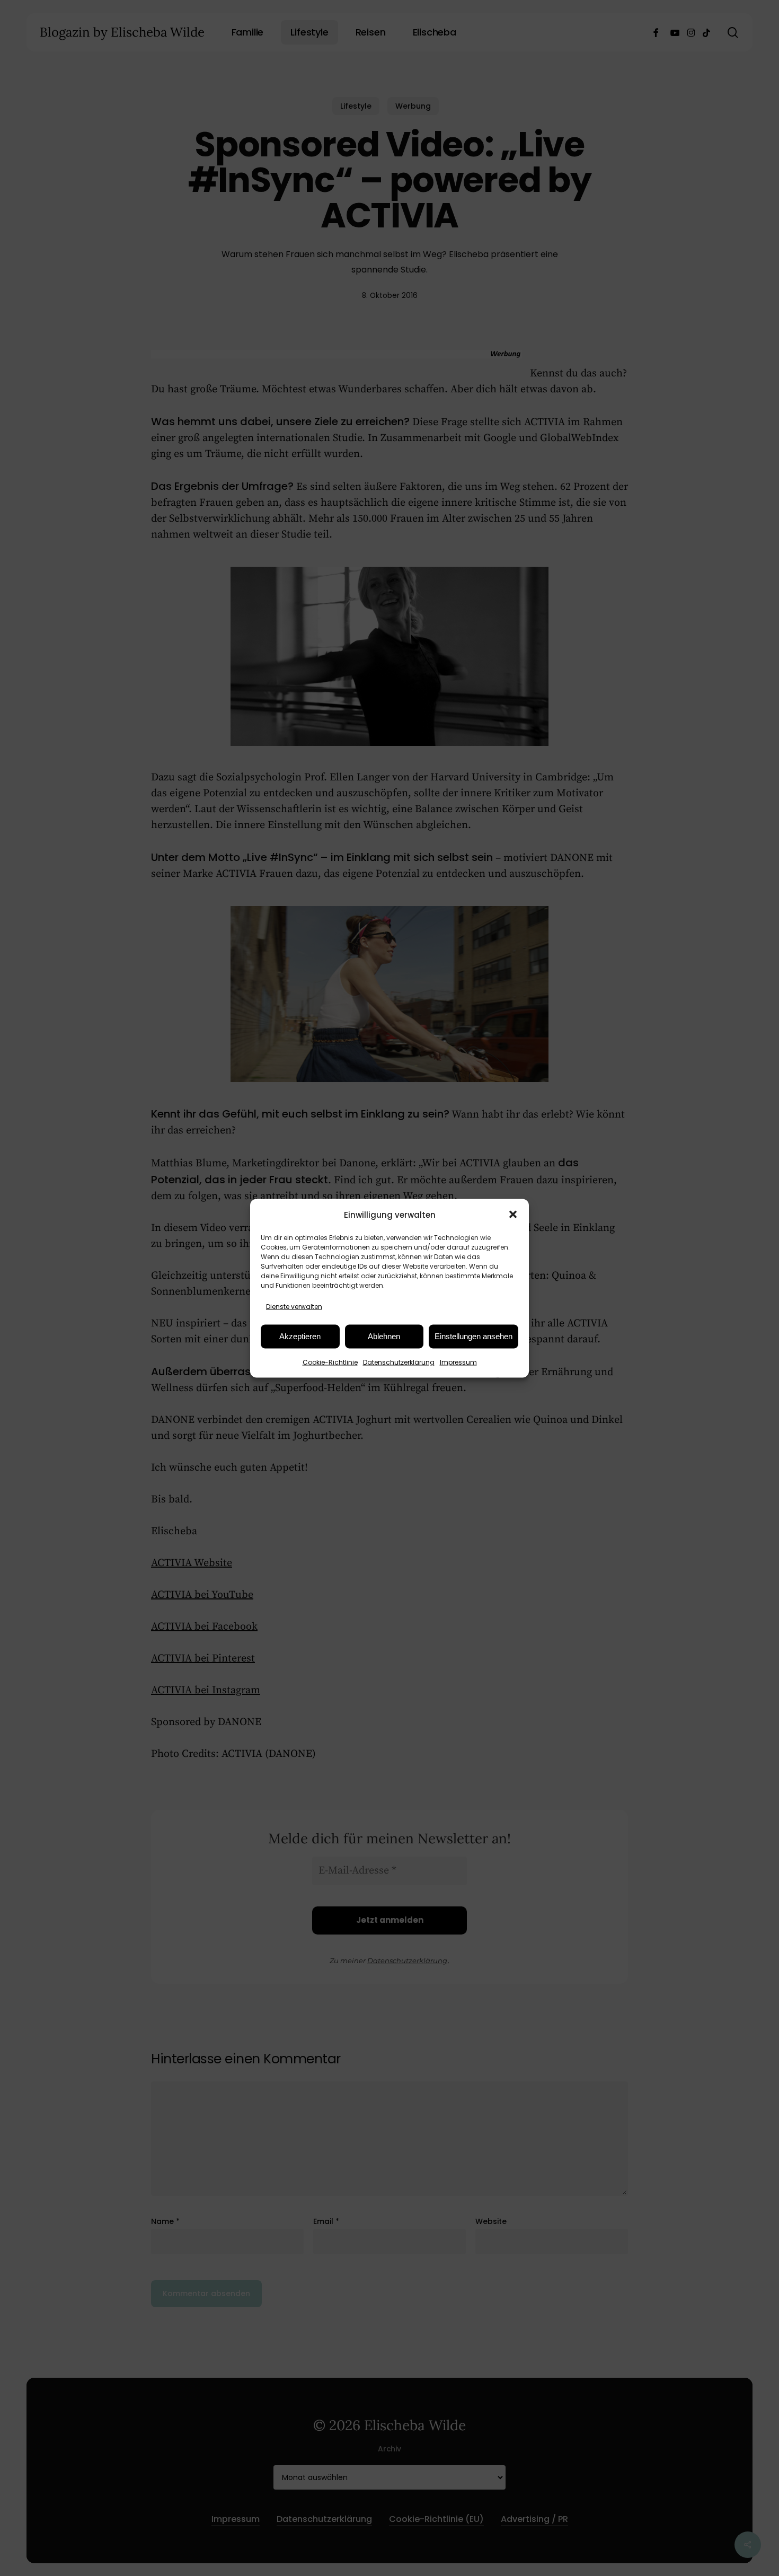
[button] (513, 1215)
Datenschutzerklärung (399, 1362)
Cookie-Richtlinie (330, 1362)
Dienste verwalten (294, 1306)
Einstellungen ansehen (473, 1336)
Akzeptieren (300, 1336)
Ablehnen (384, 1336)
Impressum (458, 1362)
